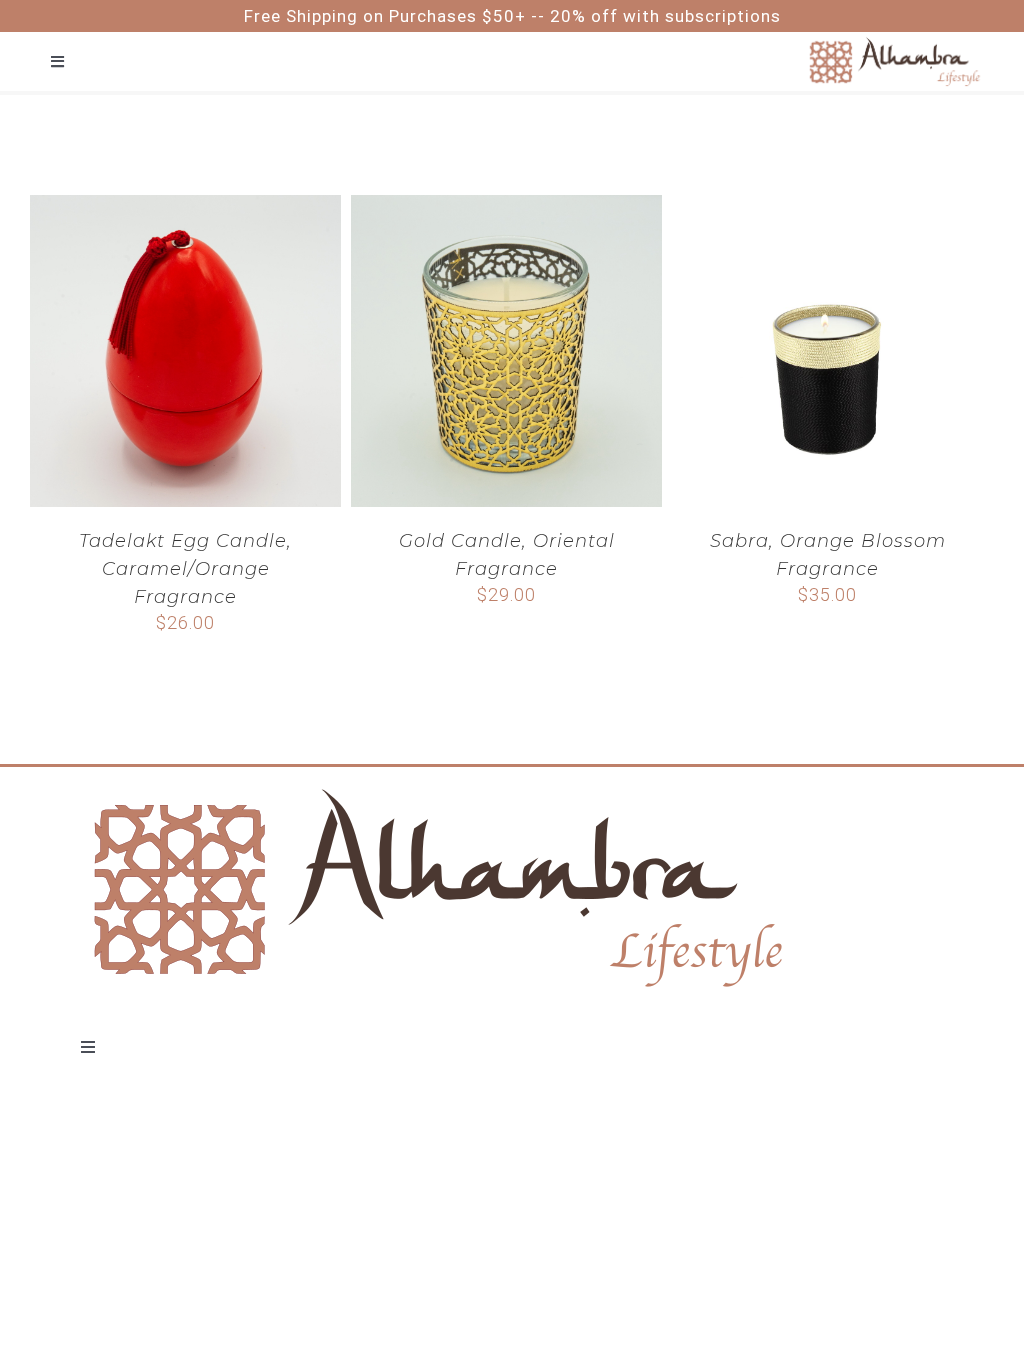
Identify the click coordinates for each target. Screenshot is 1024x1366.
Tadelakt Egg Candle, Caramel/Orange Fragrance (185, 569)
